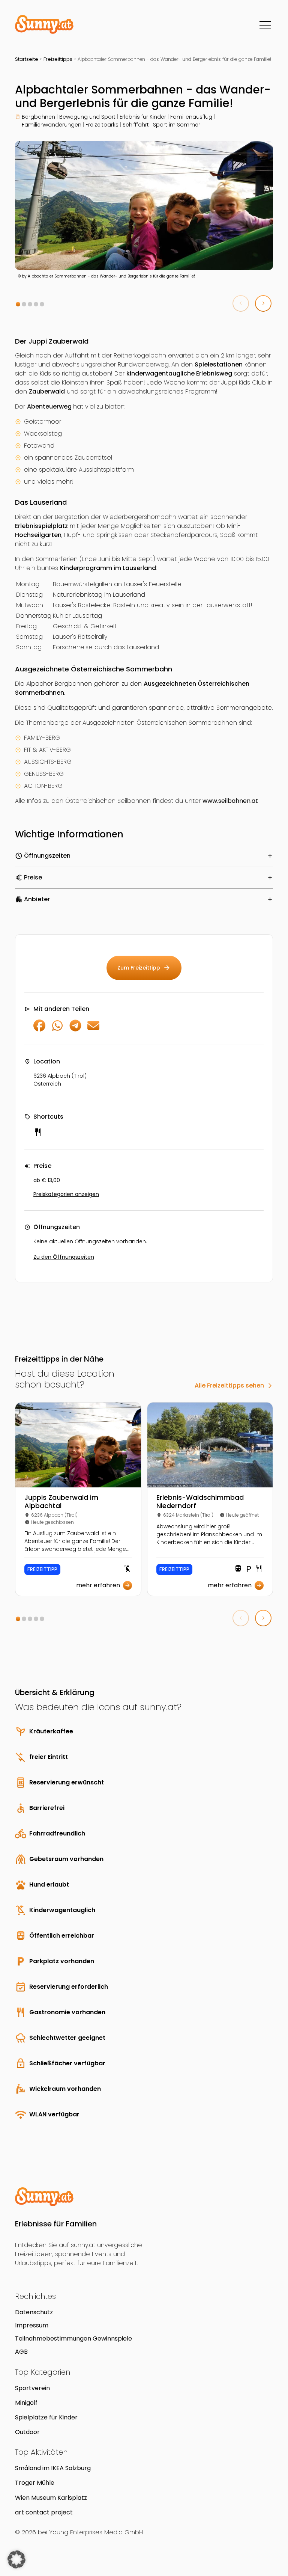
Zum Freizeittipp (144, 968)
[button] (18, 304)
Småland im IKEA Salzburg (53, 2468)
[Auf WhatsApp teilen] (57, 1029)
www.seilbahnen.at (230, 801)
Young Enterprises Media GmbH (96, 2532)
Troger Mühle (35, 2483)
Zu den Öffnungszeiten (64, 1257)
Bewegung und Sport (87, 117)
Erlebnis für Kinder (143, 117)
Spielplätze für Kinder (46, 2417)
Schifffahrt (136, 125)
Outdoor (27, 2432)
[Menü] (265, 25)
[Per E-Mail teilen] (93, 1029)
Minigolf (26, 2403)
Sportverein (32, 2388)
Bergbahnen (38, 117)
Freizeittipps (58, 59)
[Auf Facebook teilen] (39, 1029)
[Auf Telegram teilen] (75, 1029)
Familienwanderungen (52, 125)
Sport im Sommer (177, 125)
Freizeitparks (102, 125)
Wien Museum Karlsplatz (51, 2498)
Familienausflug (191, 117)
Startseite (27, 59)
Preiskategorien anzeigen (66, 1194)
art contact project (44, 2512)
